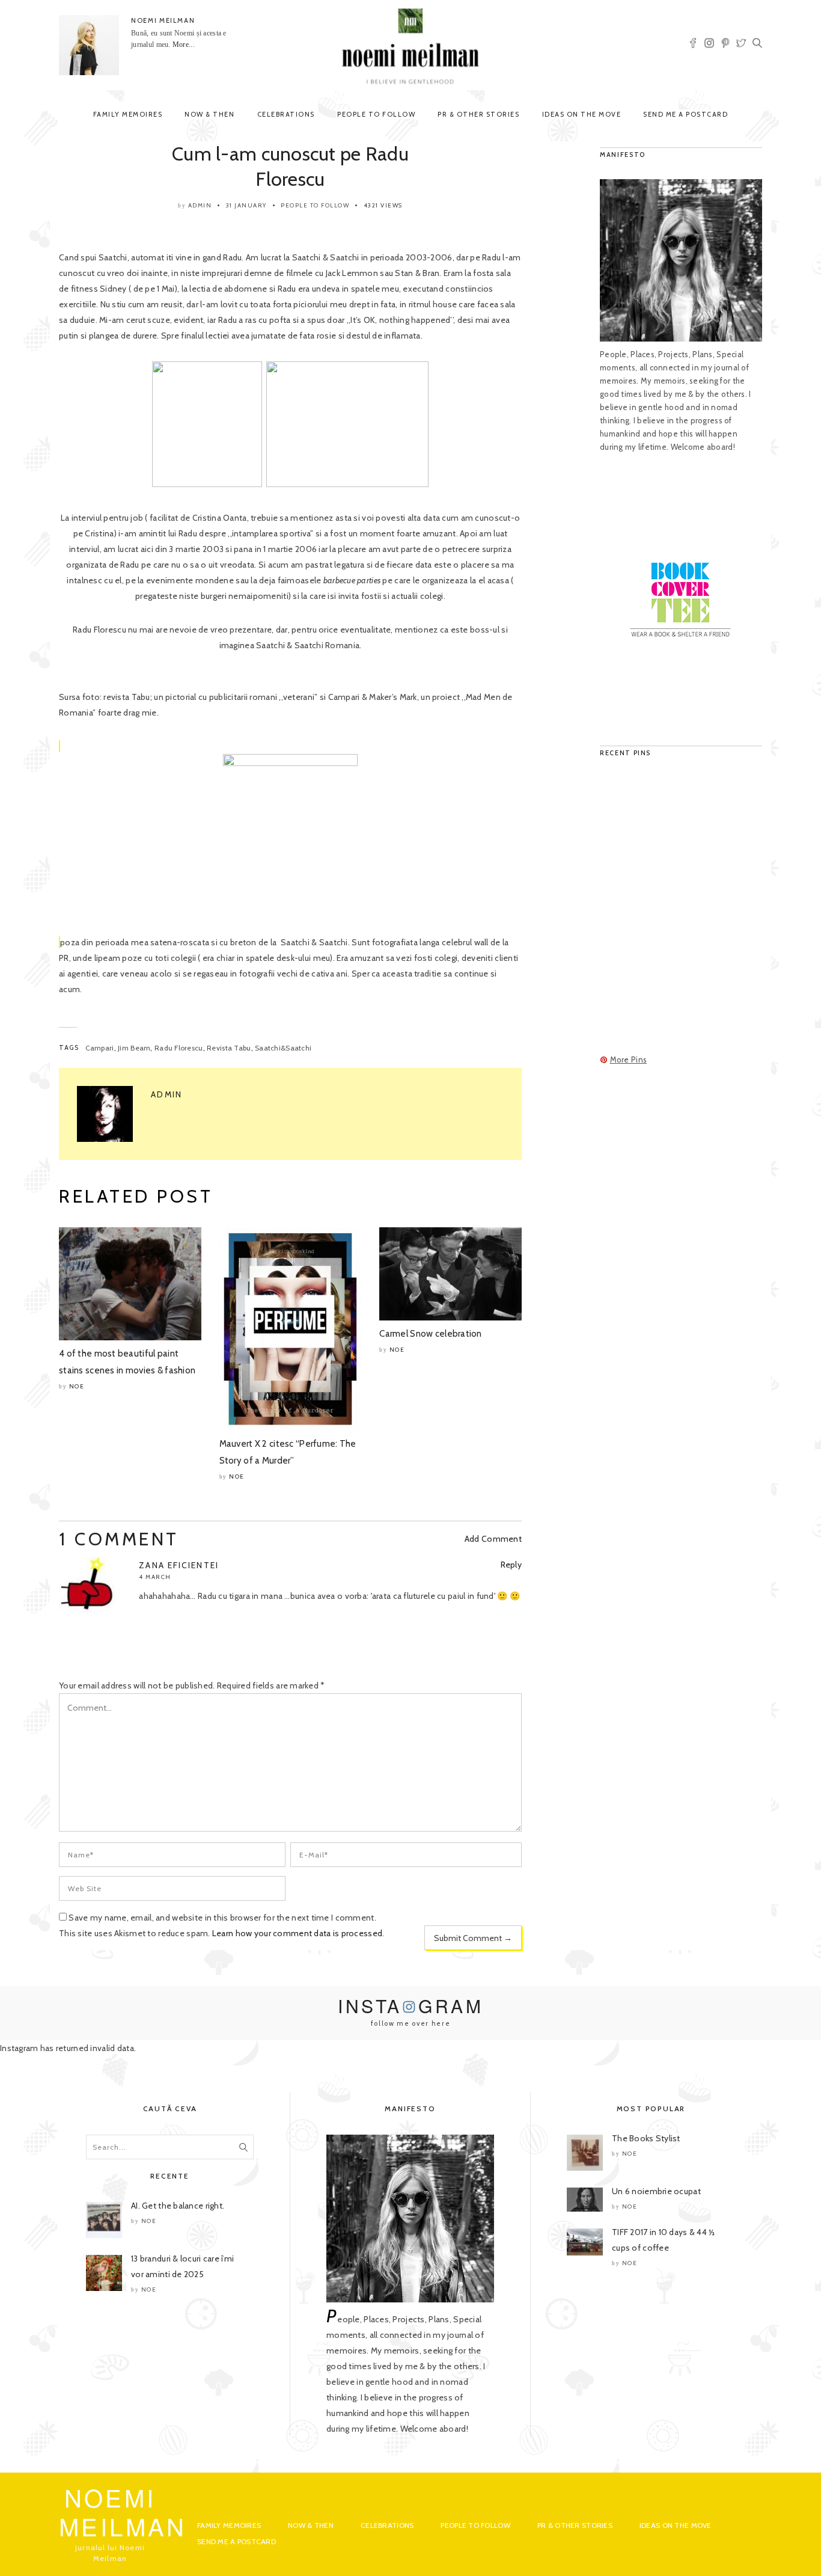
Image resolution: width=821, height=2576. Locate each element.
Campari (100, 1048)
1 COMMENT (119, 1539)
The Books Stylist (646, 2138)
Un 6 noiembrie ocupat (656, 2191)
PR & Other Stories (478, 114)
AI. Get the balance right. (178, 2206)
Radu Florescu (179, 1048)
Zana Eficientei (179, 1565)
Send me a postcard (685, 114)
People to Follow (376, 114)
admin (200, 205)
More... (184, 44)
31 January (246, 205)
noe (77, 1386)
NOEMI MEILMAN (163, 20)
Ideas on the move (582, 114)
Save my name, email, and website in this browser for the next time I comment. (222, 1918)
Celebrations (286, 114)
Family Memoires (128, 114)
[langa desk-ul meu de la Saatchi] (290, 844)
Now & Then (209, 114)
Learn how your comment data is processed (297, 1933)
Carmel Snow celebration (430, 1334)
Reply (511, 1565)
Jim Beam (134, 1048)
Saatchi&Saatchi (283, 1048)
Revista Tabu (229, 1048)
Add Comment (493, 1539)
